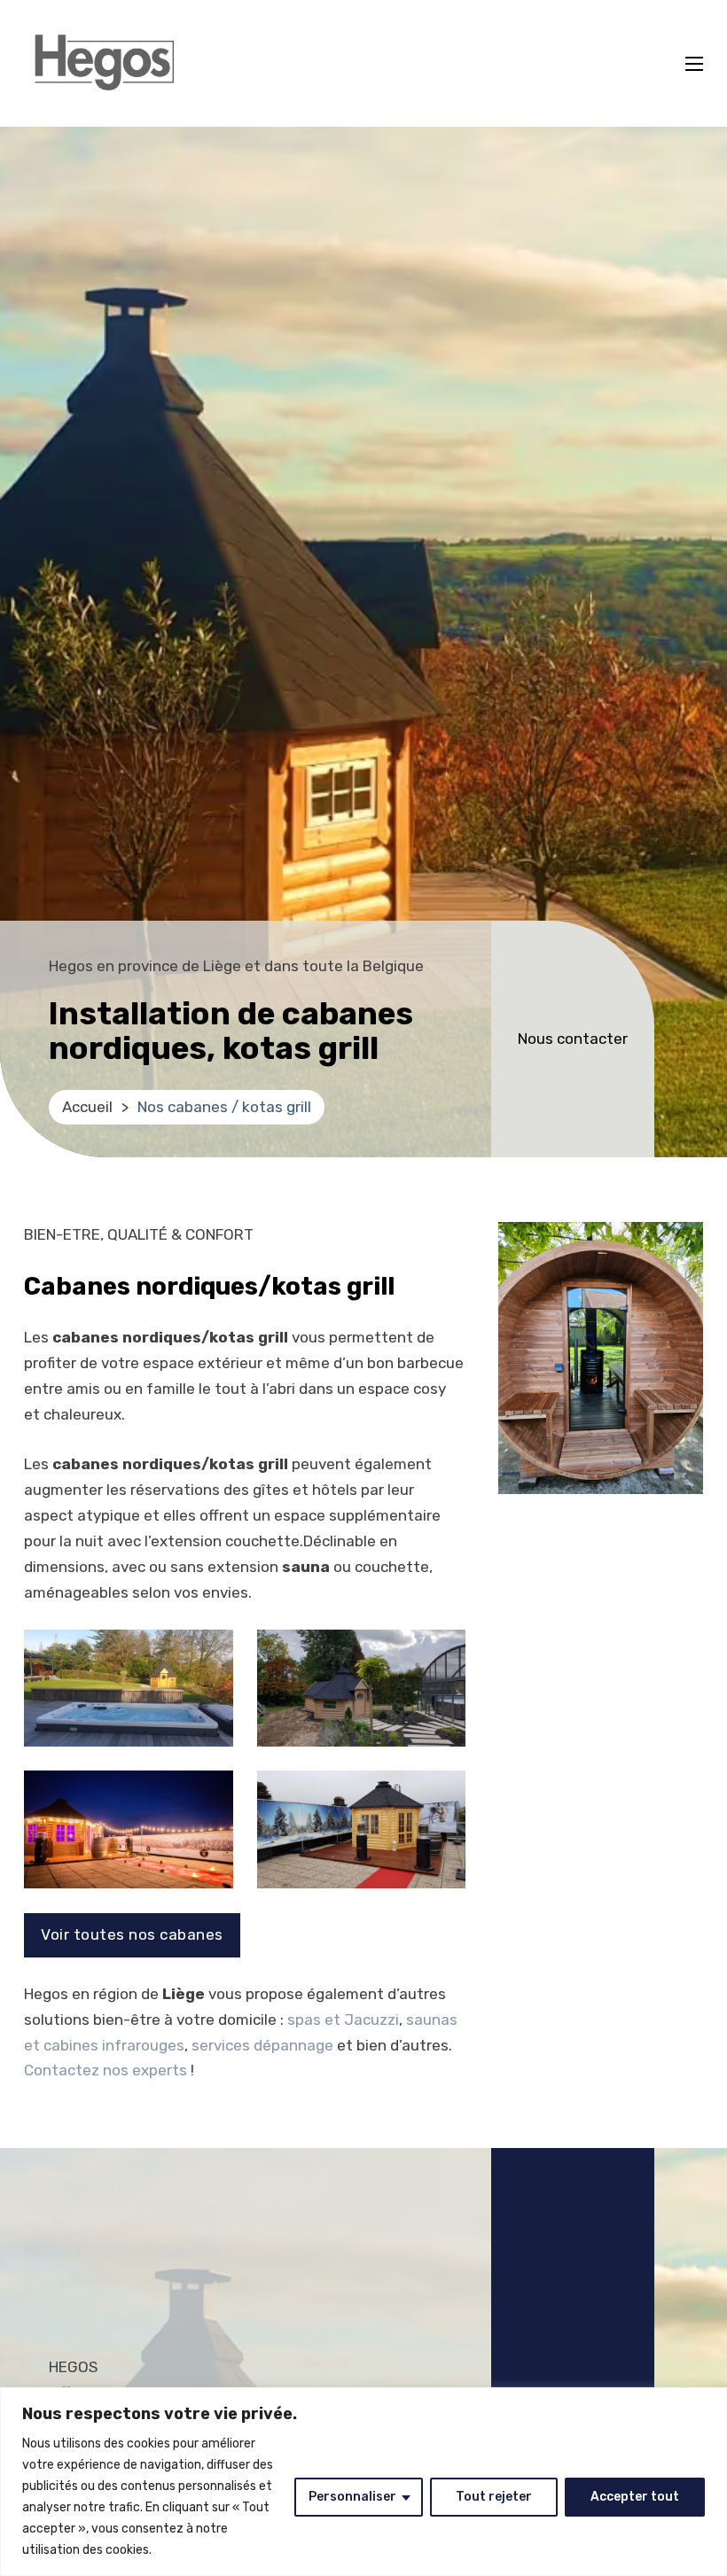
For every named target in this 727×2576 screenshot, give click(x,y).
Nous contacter (573, 1039)
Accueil (87, 1107)
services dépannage (262, 2045)
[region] (363, 2482)
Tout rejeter (494, 2497)
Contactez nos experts (106, 2070)
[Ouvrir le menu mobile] (694, 64)
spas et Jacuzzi (343, 2020)
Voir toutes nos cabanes (132, 1934)
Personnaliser (352, 2497)
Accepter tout (635, 2497)
